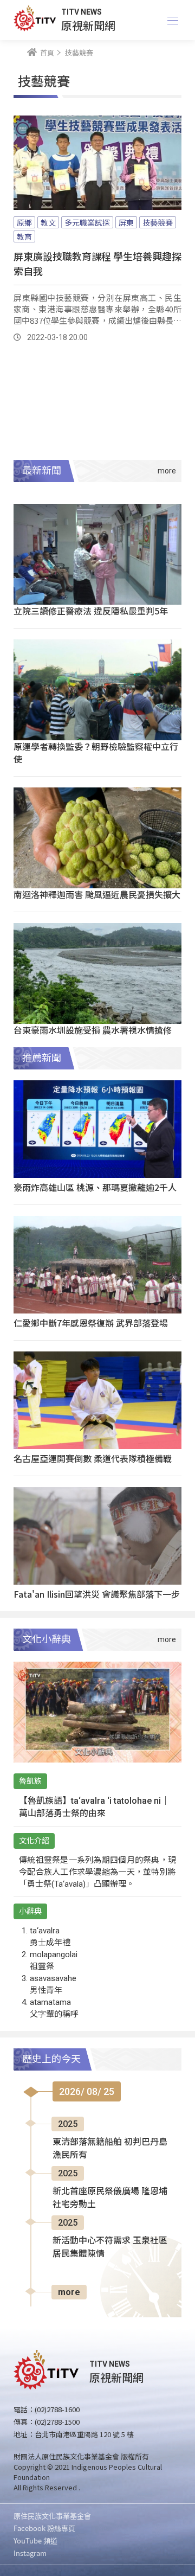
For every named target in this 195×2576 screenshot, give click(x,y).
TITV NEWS (82, 12)
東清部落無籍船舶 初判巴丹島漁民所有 (110, 2148)
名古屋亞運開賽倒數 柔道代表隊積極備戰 (93, 1458)
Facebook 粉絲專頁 (44, 2528)
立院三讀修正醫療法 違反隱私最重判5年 (91, 611)
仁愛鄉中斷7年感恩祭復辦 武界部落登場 (91, 1323)
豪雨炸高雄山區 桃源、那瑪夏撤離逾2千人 (95, 1187)
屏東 (126, 222)
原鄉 (24, 222)
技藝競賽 (158, 222)
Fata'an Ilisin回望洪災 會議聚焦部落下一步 (97, 1594)
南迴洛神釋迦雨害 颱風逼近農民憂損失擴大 (97, 894)
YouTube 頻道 (35, 2540)
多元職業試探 (87, 222)
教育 (24, 236)
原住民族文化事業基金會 (52, 2516)
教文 (48, 222)
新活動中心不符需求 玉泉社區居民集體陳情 (110, 2247)
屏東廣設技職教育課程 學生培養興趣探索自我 (97, 263)
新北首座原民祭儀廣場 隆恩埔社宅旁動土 (110, 2198)
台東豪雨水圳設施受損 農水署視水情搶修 (93, 1030)
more (69, 2292)
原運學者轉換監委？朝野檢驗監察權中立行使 (96, 752)
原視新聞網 (88, 25)
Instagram (30, 2553)
